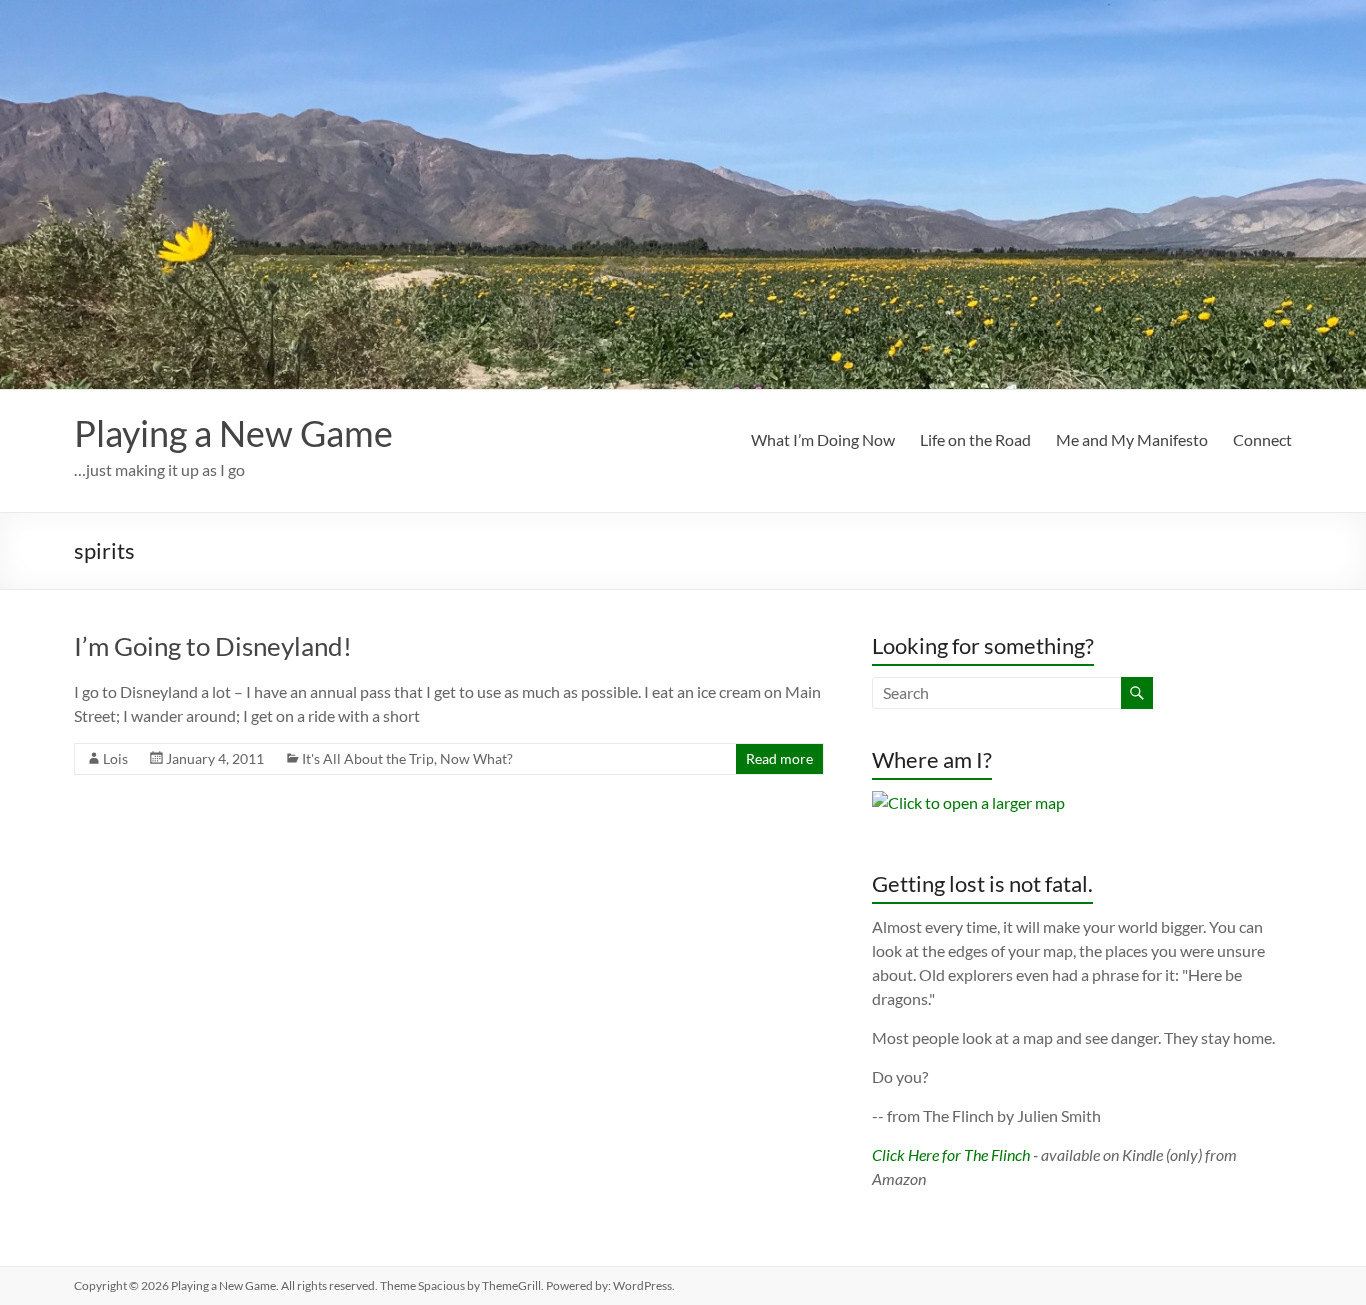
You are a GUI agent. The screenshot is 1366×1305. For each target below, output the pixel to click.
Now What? (476, 758)
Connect (1262, 439)
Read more (779, 758)
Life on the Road (975, 439)
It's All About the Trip (368, 758)
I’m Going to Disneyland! (213, 646)
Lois (115, 758)
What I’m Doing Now (823, 439)
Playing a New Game (233, 433)
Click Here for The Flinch (951, 1154)
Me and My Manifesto (1132, 439)
